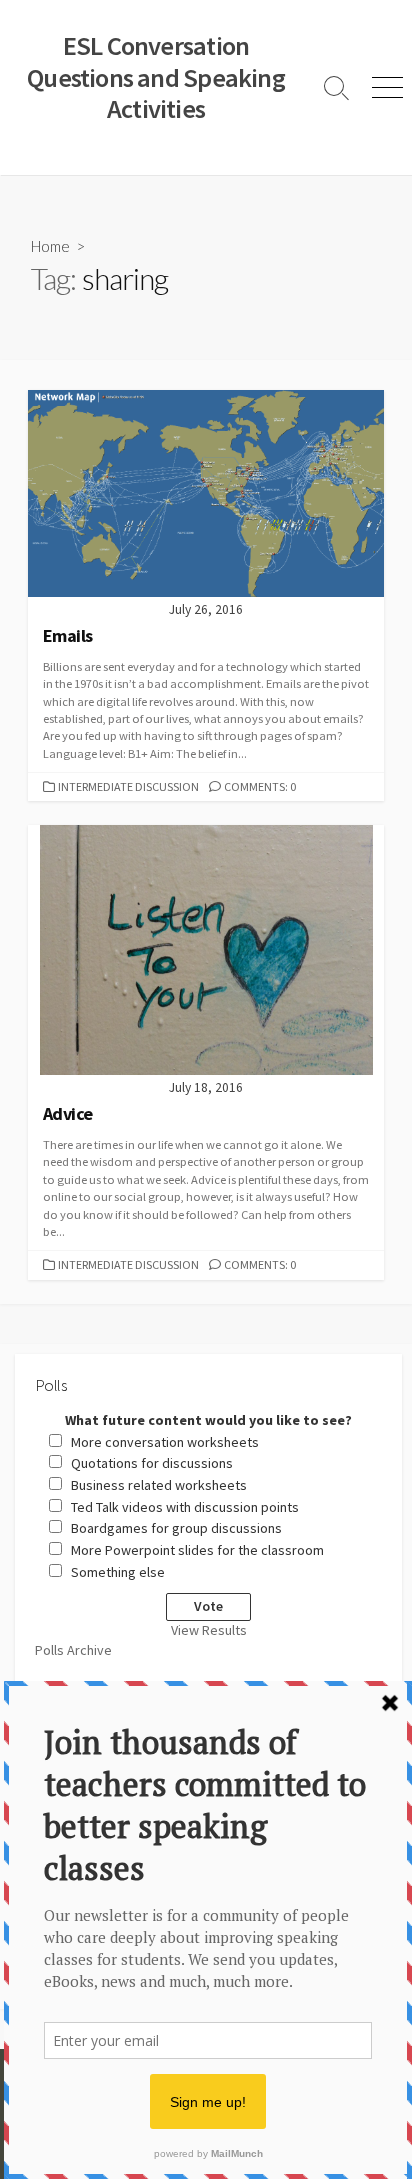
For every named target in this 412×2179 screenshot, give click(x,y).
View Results (209, 1630)
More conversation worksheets (165, 1442)
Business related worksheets (159, 1485)
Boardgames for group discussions (176, 1528)
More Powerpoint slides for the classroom (197, 1550)
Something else (118, 1572)
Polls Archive (73, 1650)
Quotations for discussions (152, 1463)
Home (50, 246)
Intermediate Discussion (128, 786)
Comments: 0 (260, 786)
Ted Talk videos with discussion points (185, 1507)
